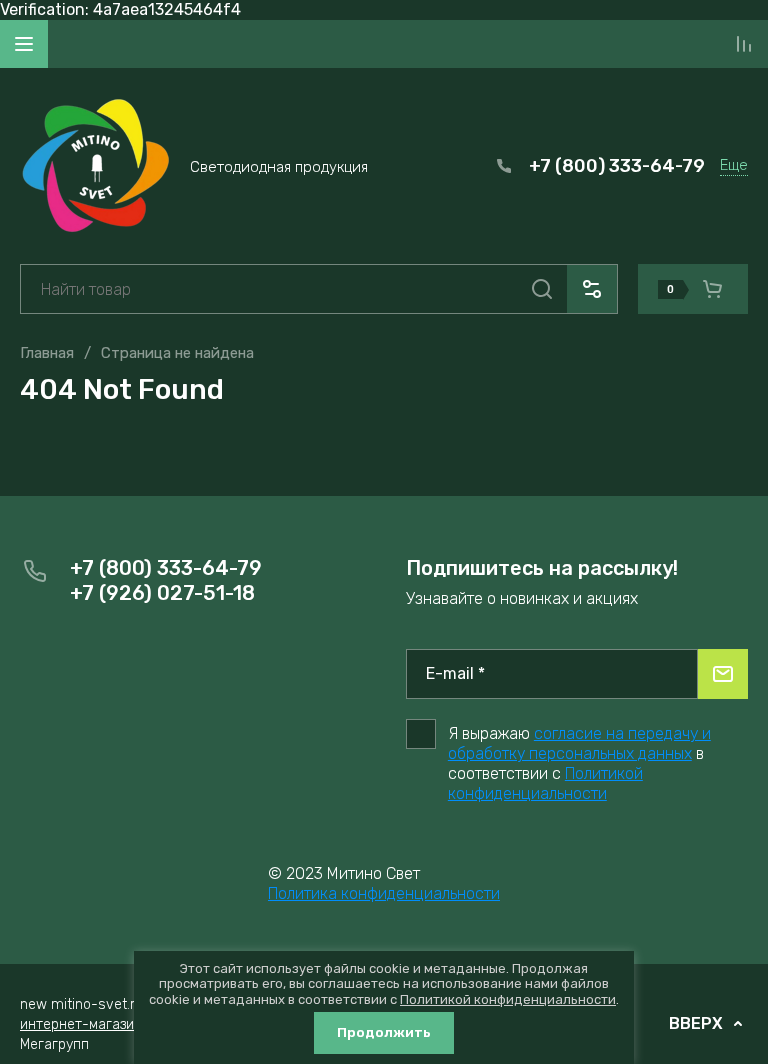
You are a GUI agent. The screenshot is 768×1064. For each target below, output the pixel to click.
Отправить (723, 674)
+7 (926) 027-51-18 (162, 593)
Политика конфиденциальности (384, 893)
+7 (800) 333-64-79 (617, 166)
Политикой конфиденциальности (545, 783)
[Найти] (542, 289)
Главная (47, 353)
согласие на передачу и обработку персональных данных (579, 743)
